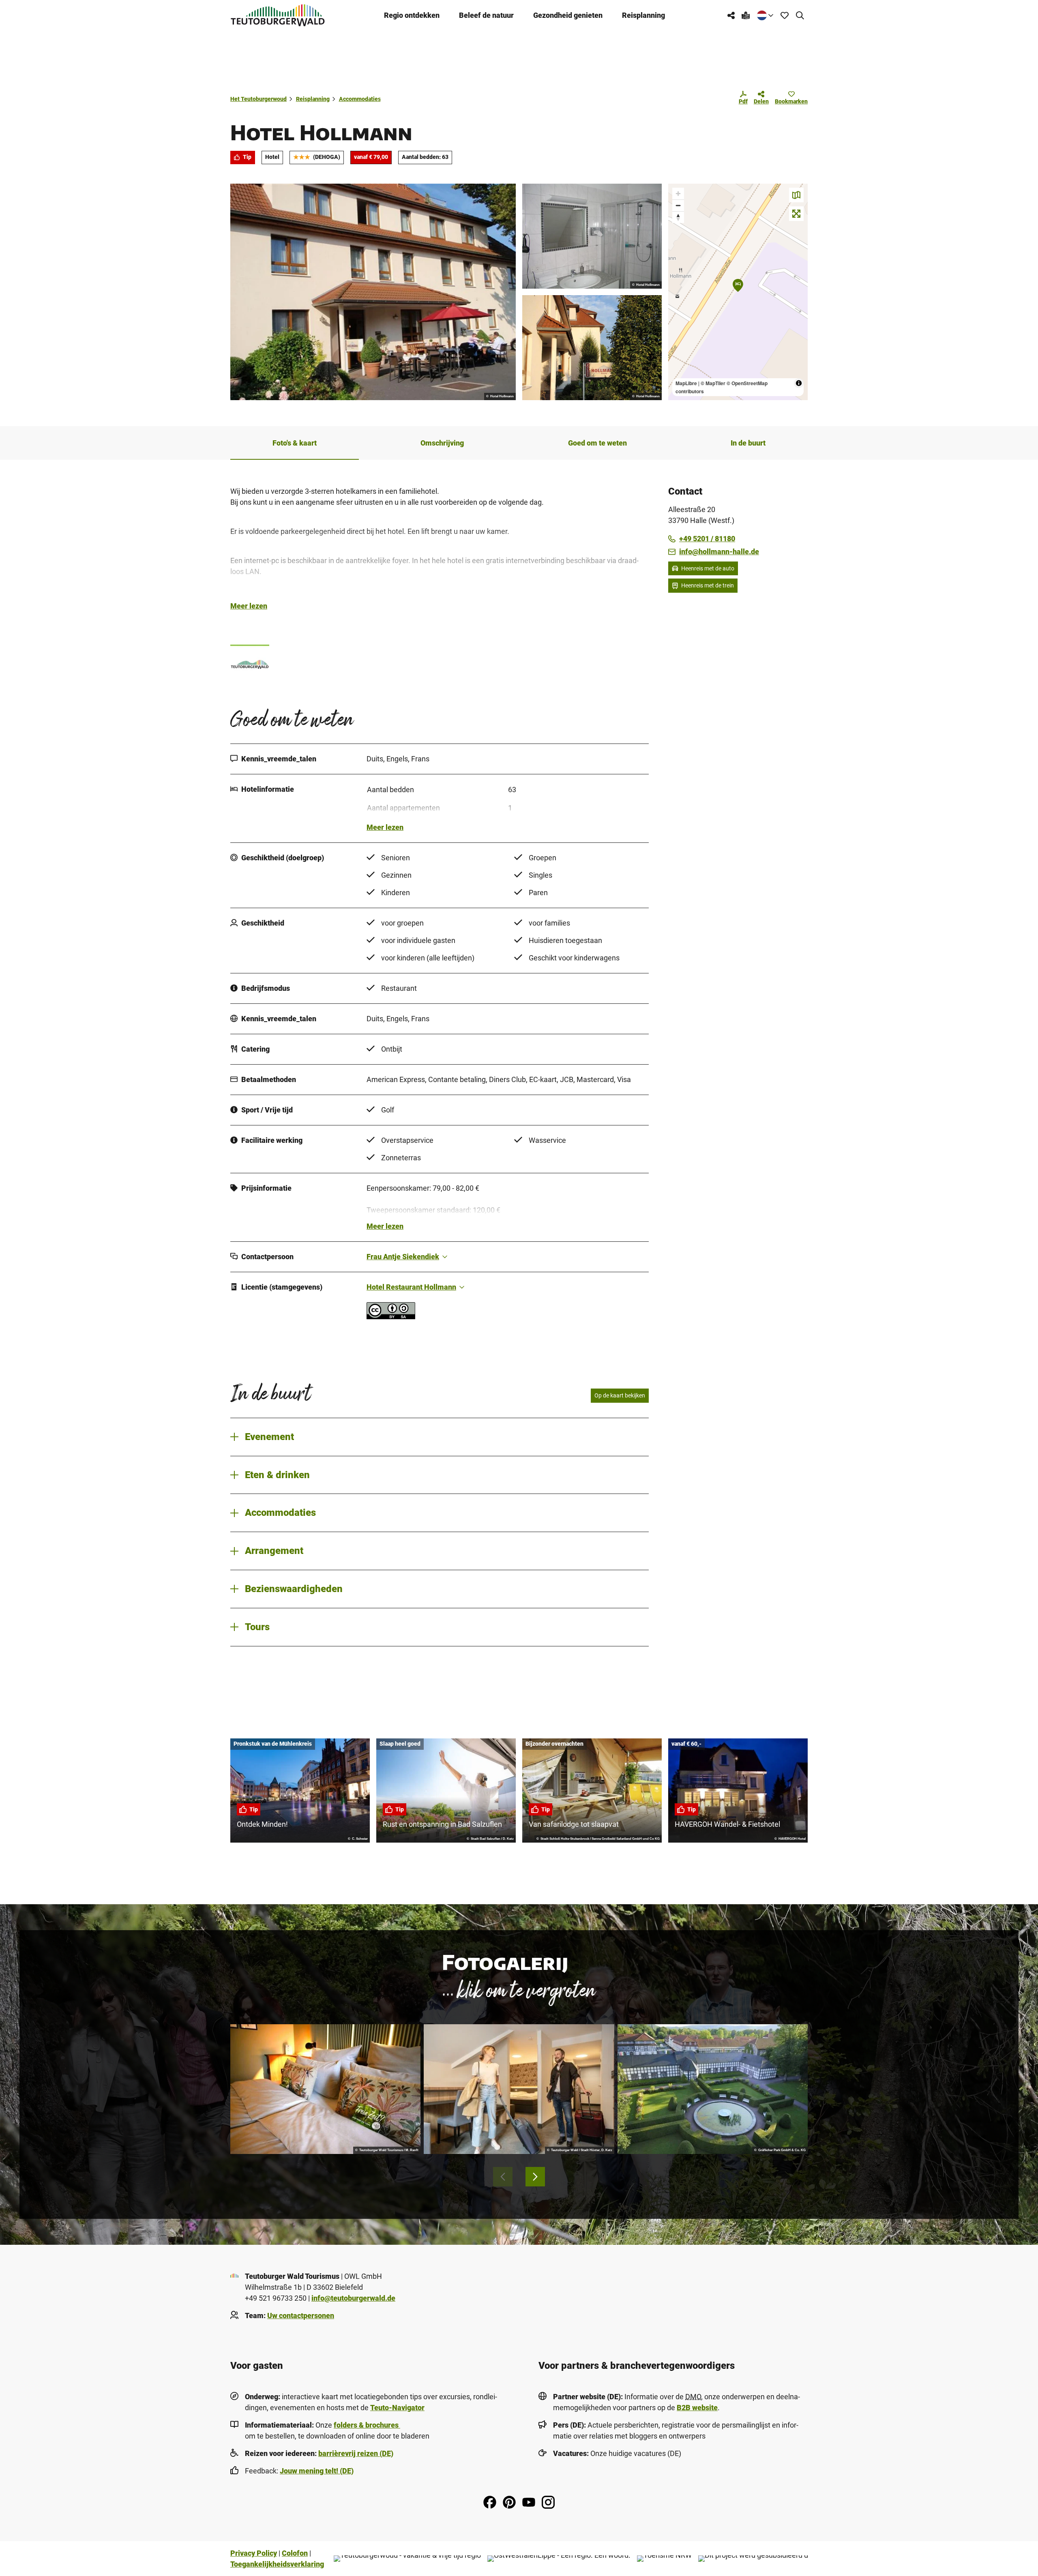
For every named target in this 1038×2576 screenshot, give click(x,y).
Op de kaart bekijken (620, 1395)
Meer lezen (249, 606)
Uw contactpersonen (301, 2316)
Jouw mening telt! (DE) (317, 2471)
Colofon (295, 2553)
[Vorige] (503, 2177)
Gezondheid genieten (568, 15)
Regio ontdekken (412, 15)
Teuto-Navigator (397, 2408)
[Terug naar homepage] (278, 15)
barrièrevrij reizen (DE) (356, 2453)
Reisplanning (643, 15)
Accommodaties (360, 99)
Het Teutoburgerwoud (258, 99)
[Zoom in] (678, 194)
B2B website (697, 2408)
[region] (738, 292)
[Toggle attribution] (799, 383)
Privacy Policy (254, 2553)
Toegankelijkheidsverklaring (277, 2564)
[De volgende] (535, 2177)
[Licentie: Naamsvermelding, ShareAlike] (391, 1317)
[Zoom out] (678, 205)
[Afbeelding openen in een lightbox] (373, 292)
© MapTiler (713, 383)
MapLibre (686, 383)
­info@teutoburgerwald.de (353, 2298)
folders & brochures (367, 2425)
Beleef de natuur (486, 15)
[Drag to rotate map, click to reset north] (678, 217)
